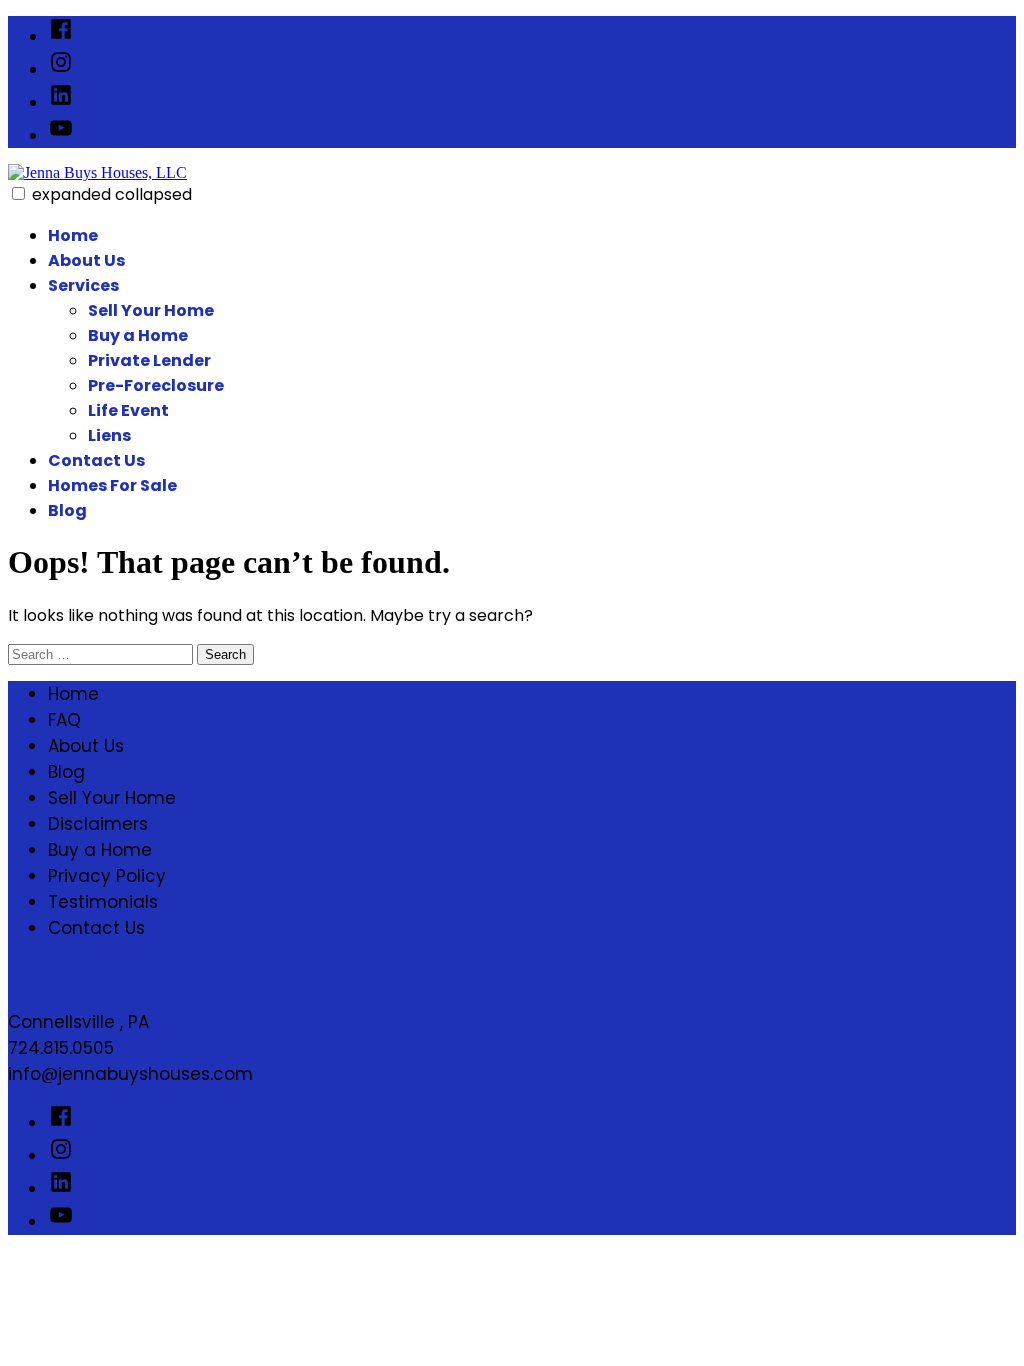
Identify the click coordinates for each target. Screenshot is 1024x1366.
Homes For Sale (112, 485)
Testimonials (103, 902)
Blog (67, 510)
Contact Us (96, 460)
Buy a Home (138, 335)
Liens (109, 435)
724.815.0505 (61, 1048)
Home (73, 235)
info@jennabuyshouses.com (130, 1074)
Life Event (128, 410)
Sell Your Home (151, 310)
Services (83, 285)
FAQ (64, 720)
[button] (18, 193)
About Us (86, 260)
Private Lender (149, 360)
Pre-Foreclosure (156, 385)
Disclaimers (98, 824)
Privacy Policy (107, 876)
